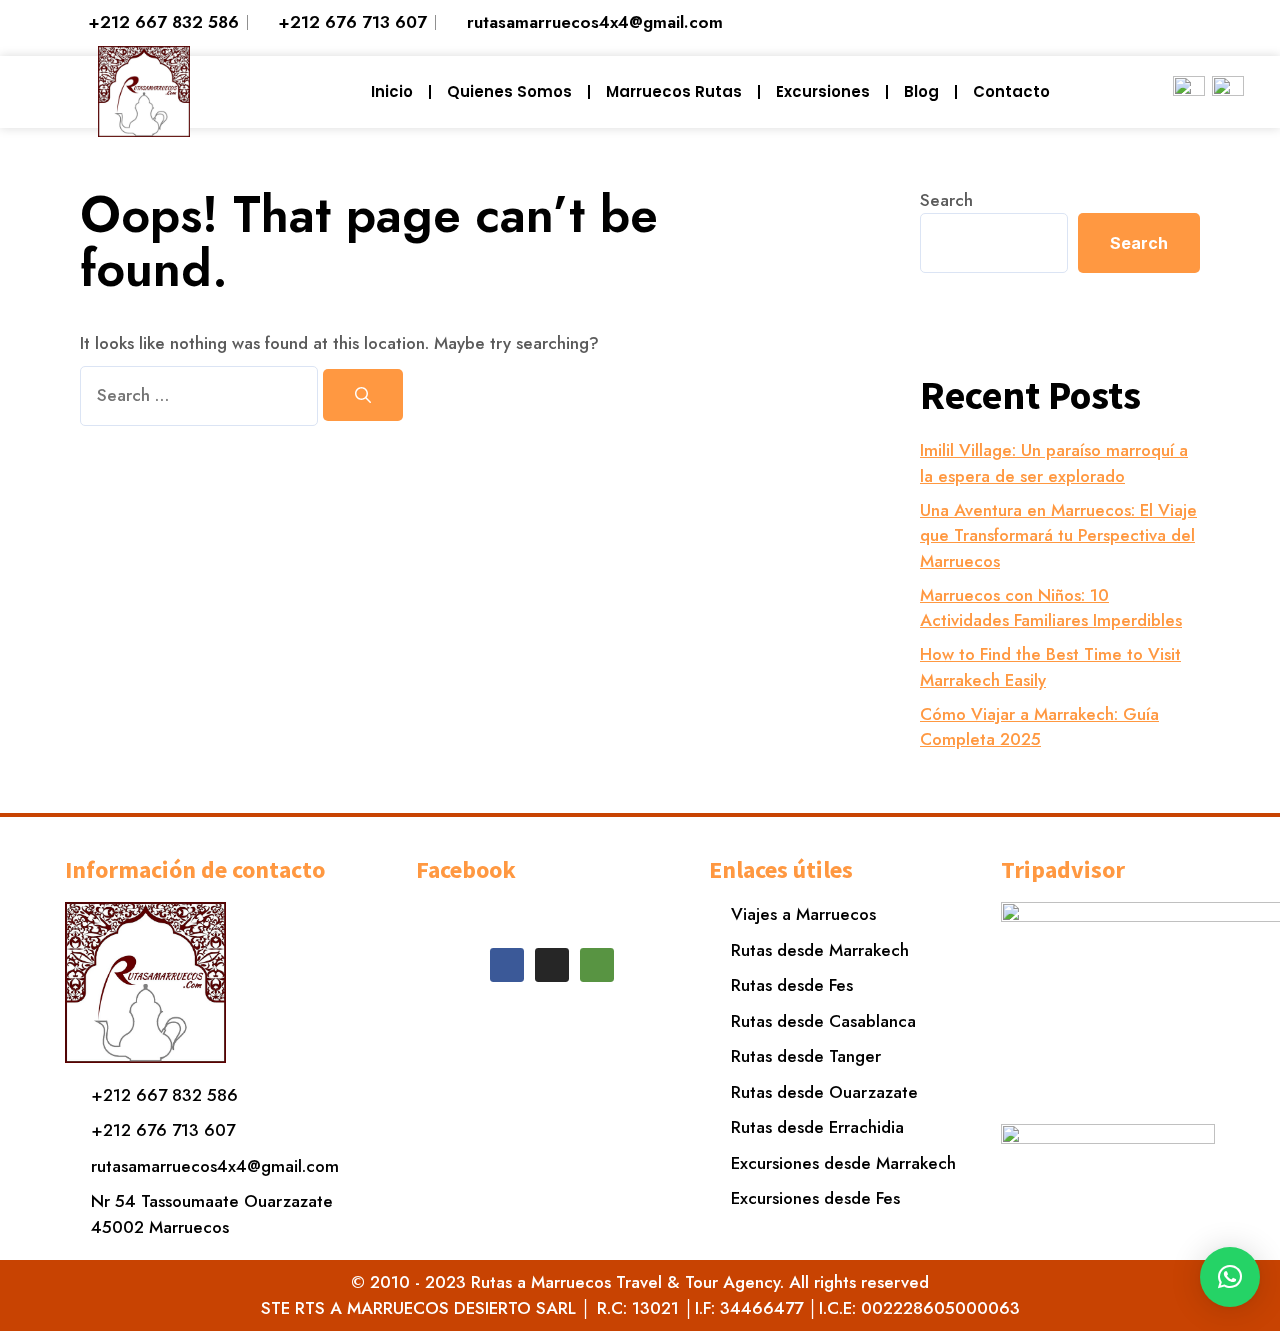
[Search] (363, 395)
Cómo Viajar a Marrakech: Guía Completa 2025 (1039, 727)
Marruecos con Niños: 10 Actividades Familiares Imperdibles (1051, 608)
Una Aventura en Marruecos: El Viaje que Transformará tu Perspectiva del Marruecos (1058, 535)
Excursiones (823, 91)
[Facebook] (507, 965)
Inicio (392, 91)
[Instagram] (552, 965)
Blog (921, 91)
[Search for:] (201, 395)
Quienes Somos (509, 91)
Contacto (1011, 91)
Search (946, 200)
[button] (1230, 1277)
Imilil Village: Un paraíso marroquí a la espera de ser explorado (1054, 463)
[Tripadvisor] (597, 965)
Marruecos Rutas (674, 91)
